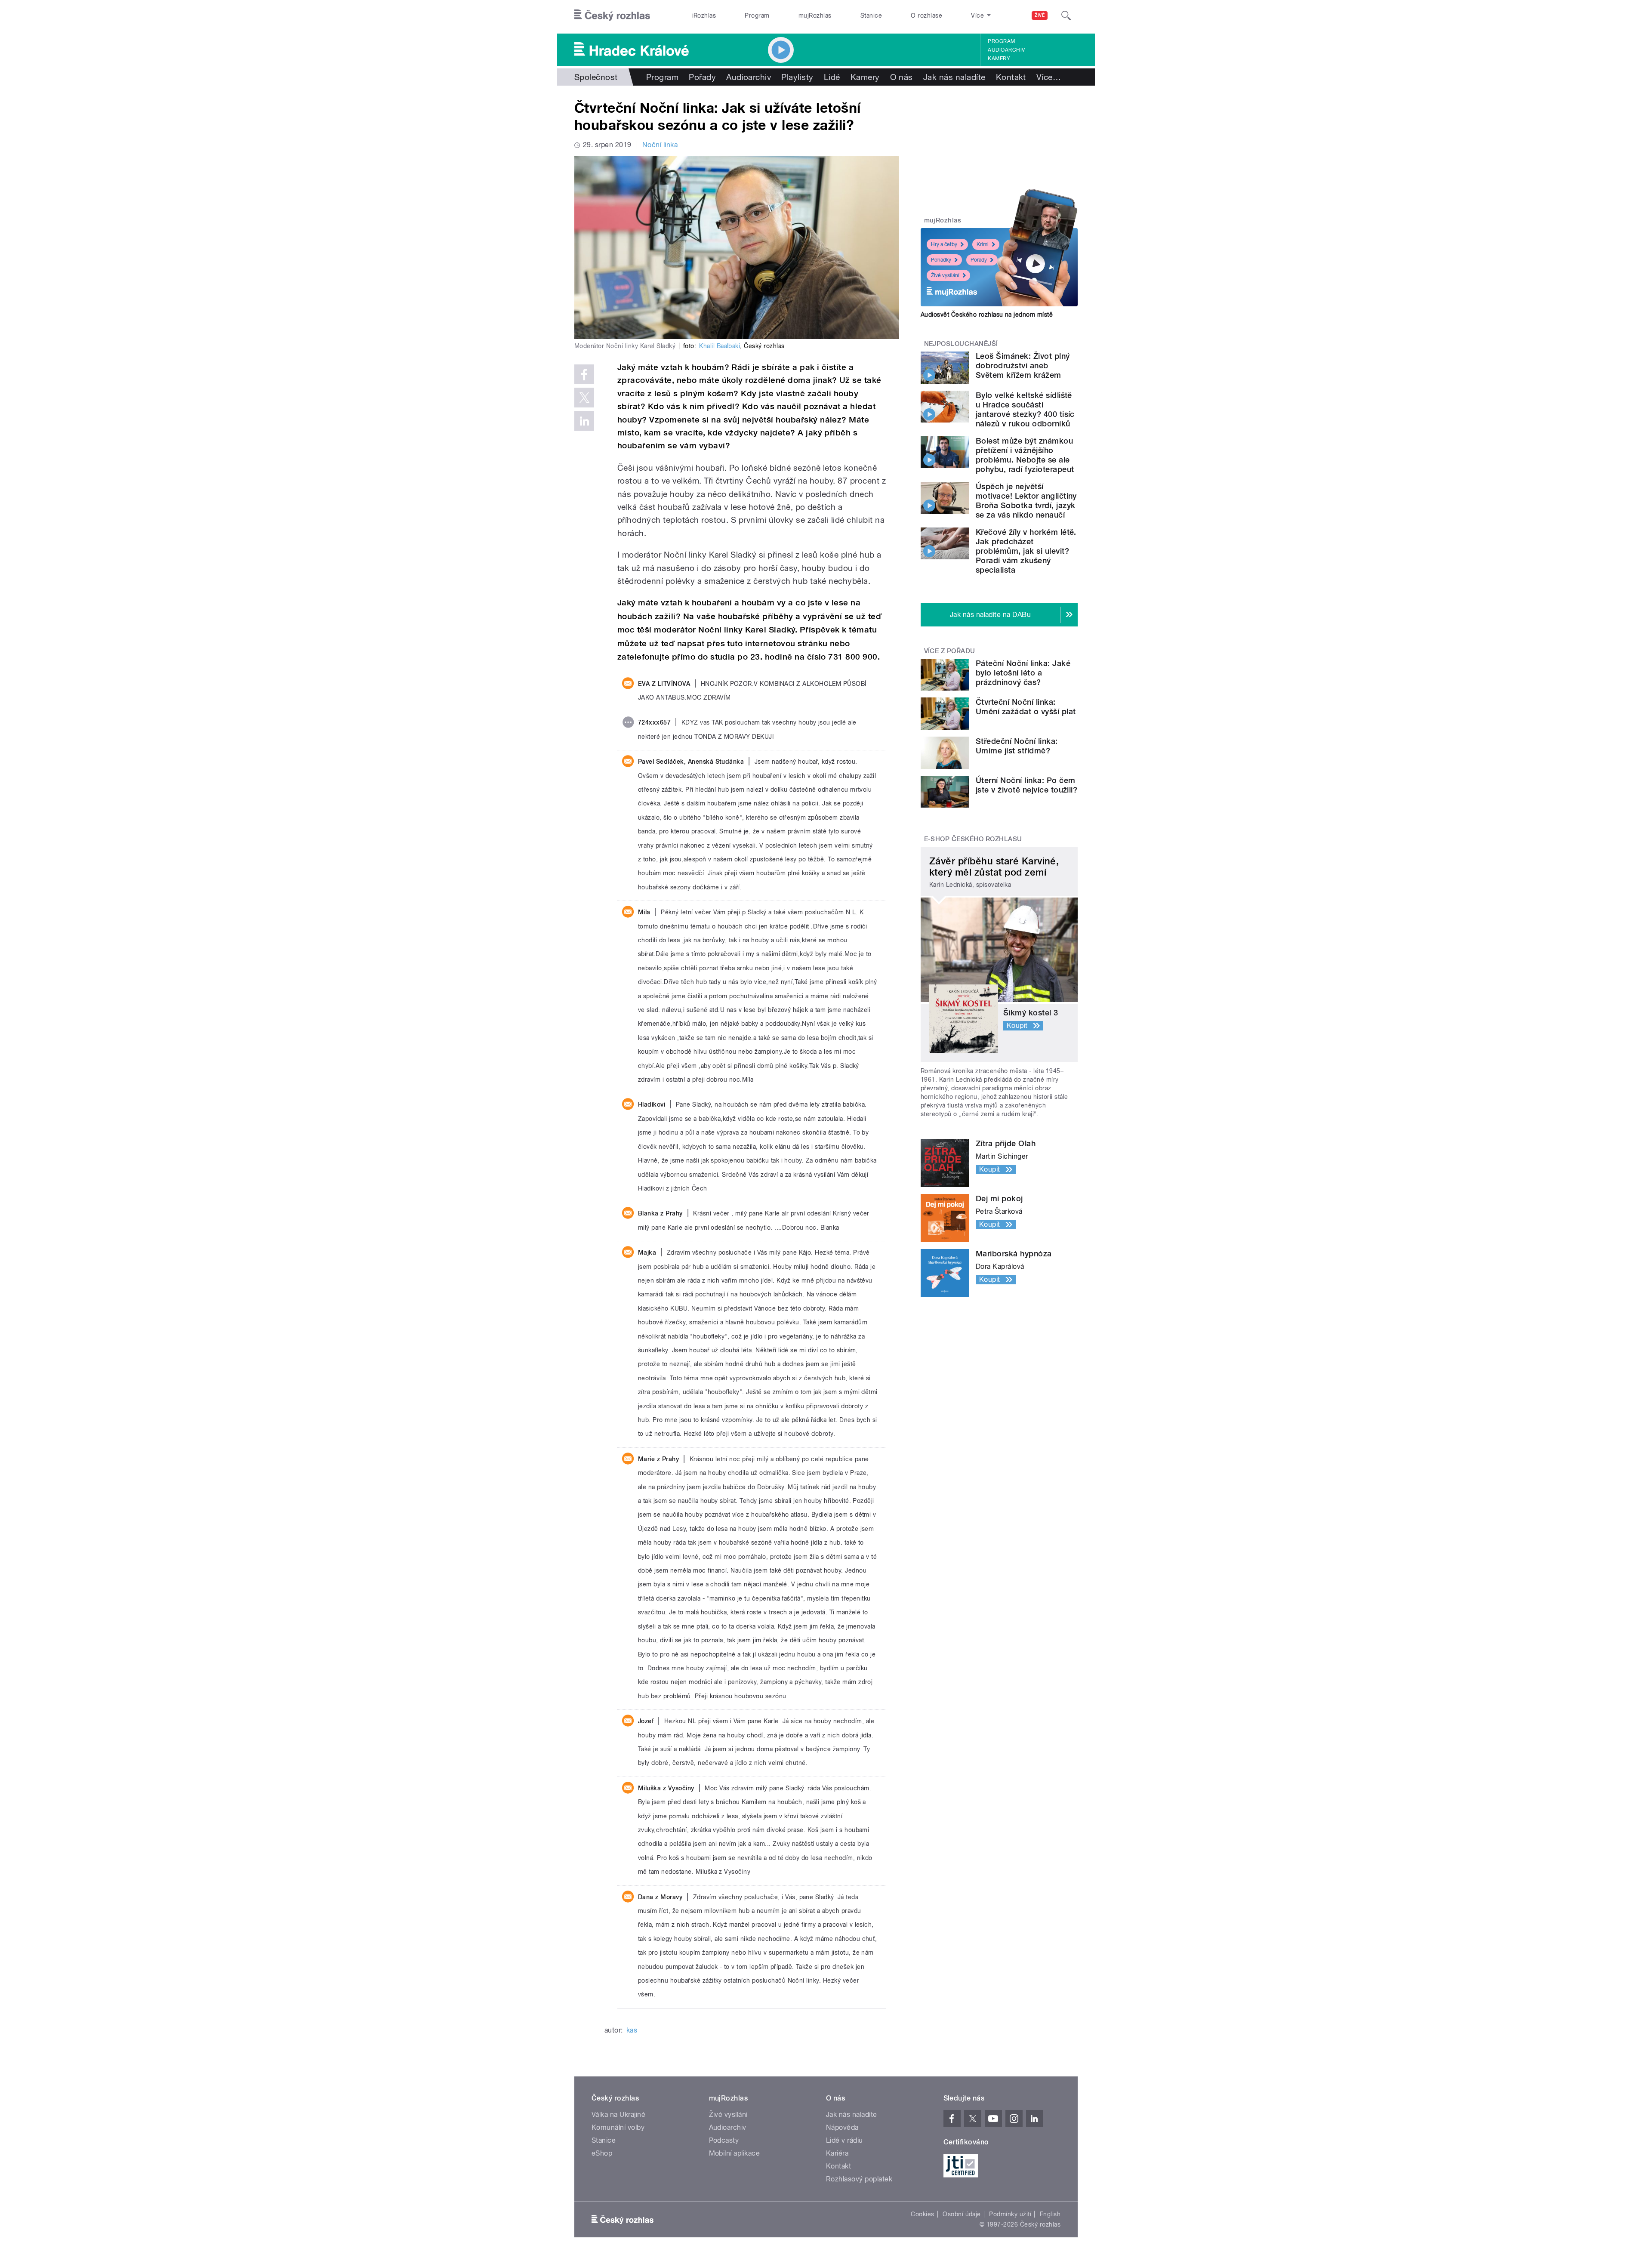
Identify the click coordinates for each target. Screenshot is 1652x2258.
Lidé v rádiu (844, 2140)
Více (1049, 77)
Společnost (596, 77)
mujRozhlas (815, 15)
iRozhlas (704, 15)
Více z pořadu (950, 651)
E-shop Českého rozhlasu (973, 839)
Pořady (702, 77)
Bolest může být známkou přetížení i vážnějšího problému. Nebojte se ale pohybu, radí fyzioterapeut (1025, 455)
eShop (602, 2153)
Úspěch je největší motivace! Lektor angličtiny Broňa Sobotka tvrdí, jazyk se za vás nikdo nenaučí (1026, 501)
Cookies (922, 2214)
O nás (902, 77)
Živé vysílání (945, 275)
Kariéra (837, 2153)
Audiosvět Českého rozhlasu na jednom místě (987, 315)
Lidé (832, 77)
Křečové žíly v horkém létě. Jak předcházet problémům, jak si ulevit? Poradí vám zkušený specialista (1026, 551)
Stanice (871, 15)
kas (632, 2030)
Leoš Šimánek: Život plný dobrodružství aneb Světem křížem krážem (1023, 366)
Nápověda (842, 2127)
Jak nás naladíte (954, 77)
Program (757, 15)
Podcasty (724, 2140)
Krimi (983, 244)
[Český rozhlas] (612, 15)
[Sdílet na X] (584, 398)
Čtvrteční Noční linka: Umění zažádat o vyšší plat (1026, 707)
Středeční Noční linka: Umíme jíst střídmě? (1017, 746)
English (1050, 2214)
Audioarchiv (1006, 50)
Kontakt (1011, 77)
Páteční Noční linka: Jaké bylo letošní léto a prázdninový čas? (1023, 673)
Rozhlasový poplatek (859, 2179)
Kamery (999, 59)
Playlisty (797, 77)
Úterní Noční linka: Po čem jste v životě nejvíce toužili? (1026, 785)
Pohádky (941, 260)
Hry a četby (944, 244)
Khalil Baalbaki (720, 346)
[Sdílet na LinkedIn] (584, 421)
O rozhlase (926, 15)
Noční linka (660, 145)
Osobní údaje (962, 2214)
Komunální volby (618, 2127)
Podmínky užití (1010, 2214)
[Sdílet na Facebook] (584, 374)
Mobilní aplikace (735, 2153)
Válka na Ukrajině (618, 2115)
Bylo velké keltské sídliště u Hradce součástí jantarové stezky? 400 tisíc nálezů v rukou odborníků (1025, 409)
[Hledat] (1066, 15)
